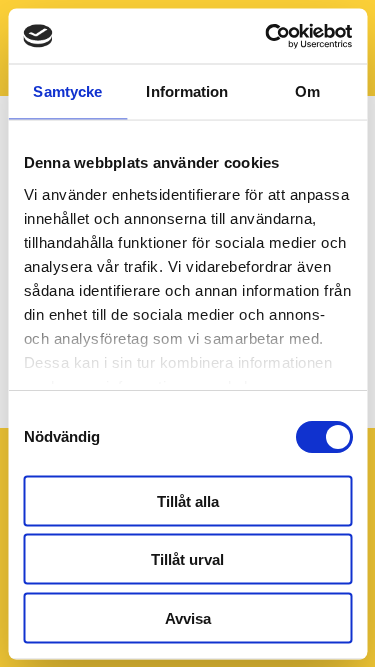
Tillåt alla (188, 500)
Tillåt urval (187, 559)
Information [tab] (187, 91)
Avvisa (188, 617)
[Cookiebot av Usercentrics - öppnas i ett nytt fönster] (267, 36)
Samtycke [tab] (67, 91)
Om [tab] (307, 91)
